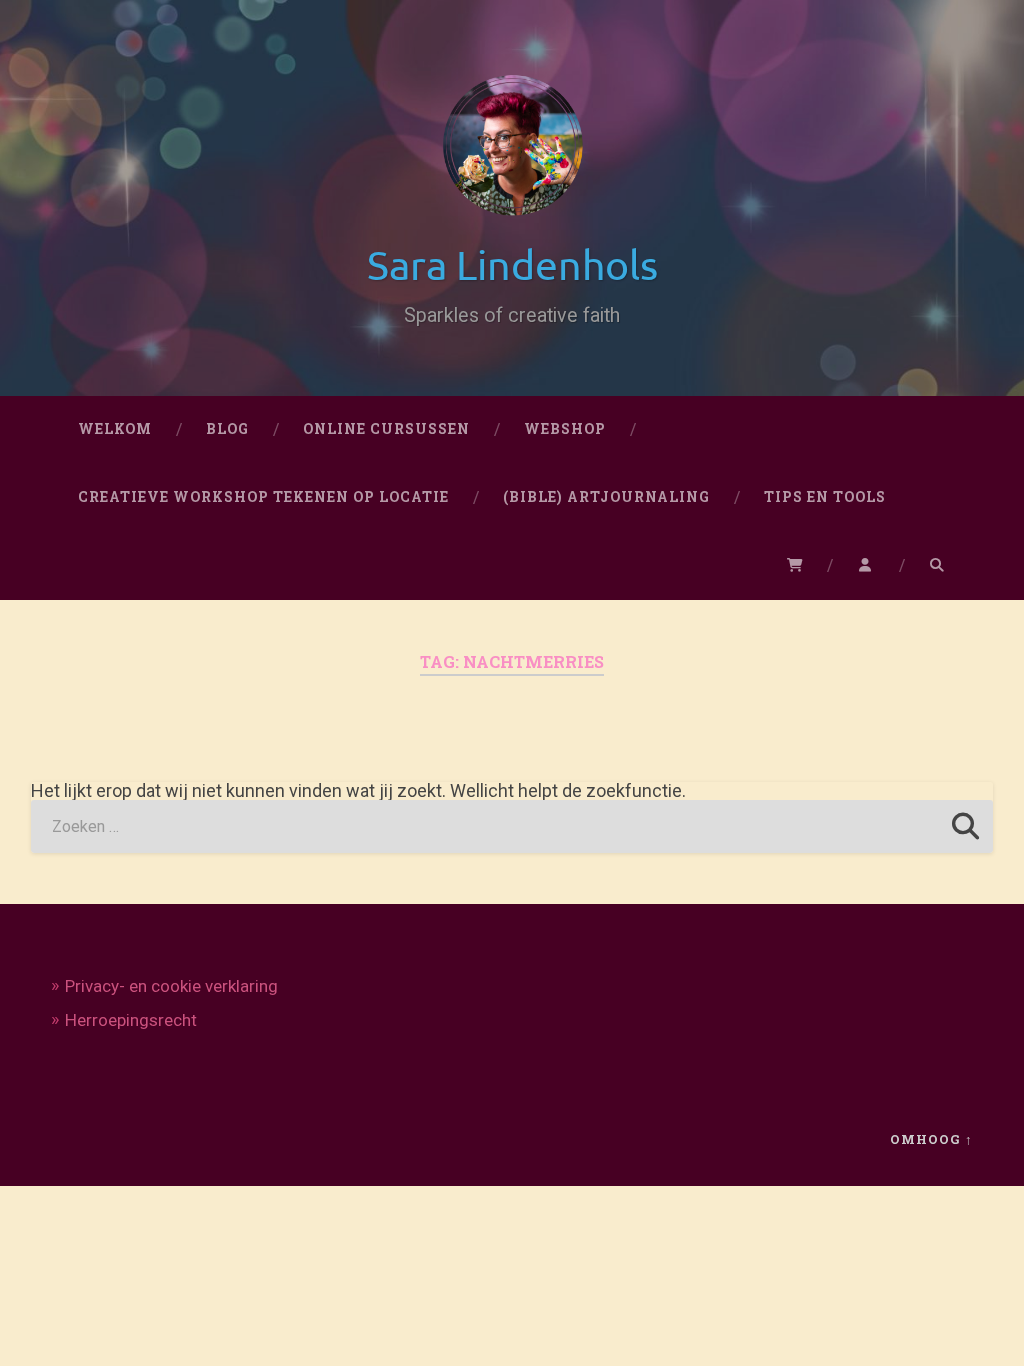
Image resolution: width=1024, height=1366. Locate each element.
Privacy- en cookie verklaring (171, 986)
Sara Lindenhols (512, 263)
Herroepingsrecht (131, 1020)
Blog (227, 429)
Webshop (565, 429)
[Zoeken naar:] (512, 826)
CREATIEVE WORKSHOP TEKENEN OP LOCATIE (263, 497)
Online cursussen (386, 429)
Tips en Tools (825, 497)
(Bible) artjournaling (606, 497)
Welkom (115, 429)
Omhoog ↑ (931, 1139)
